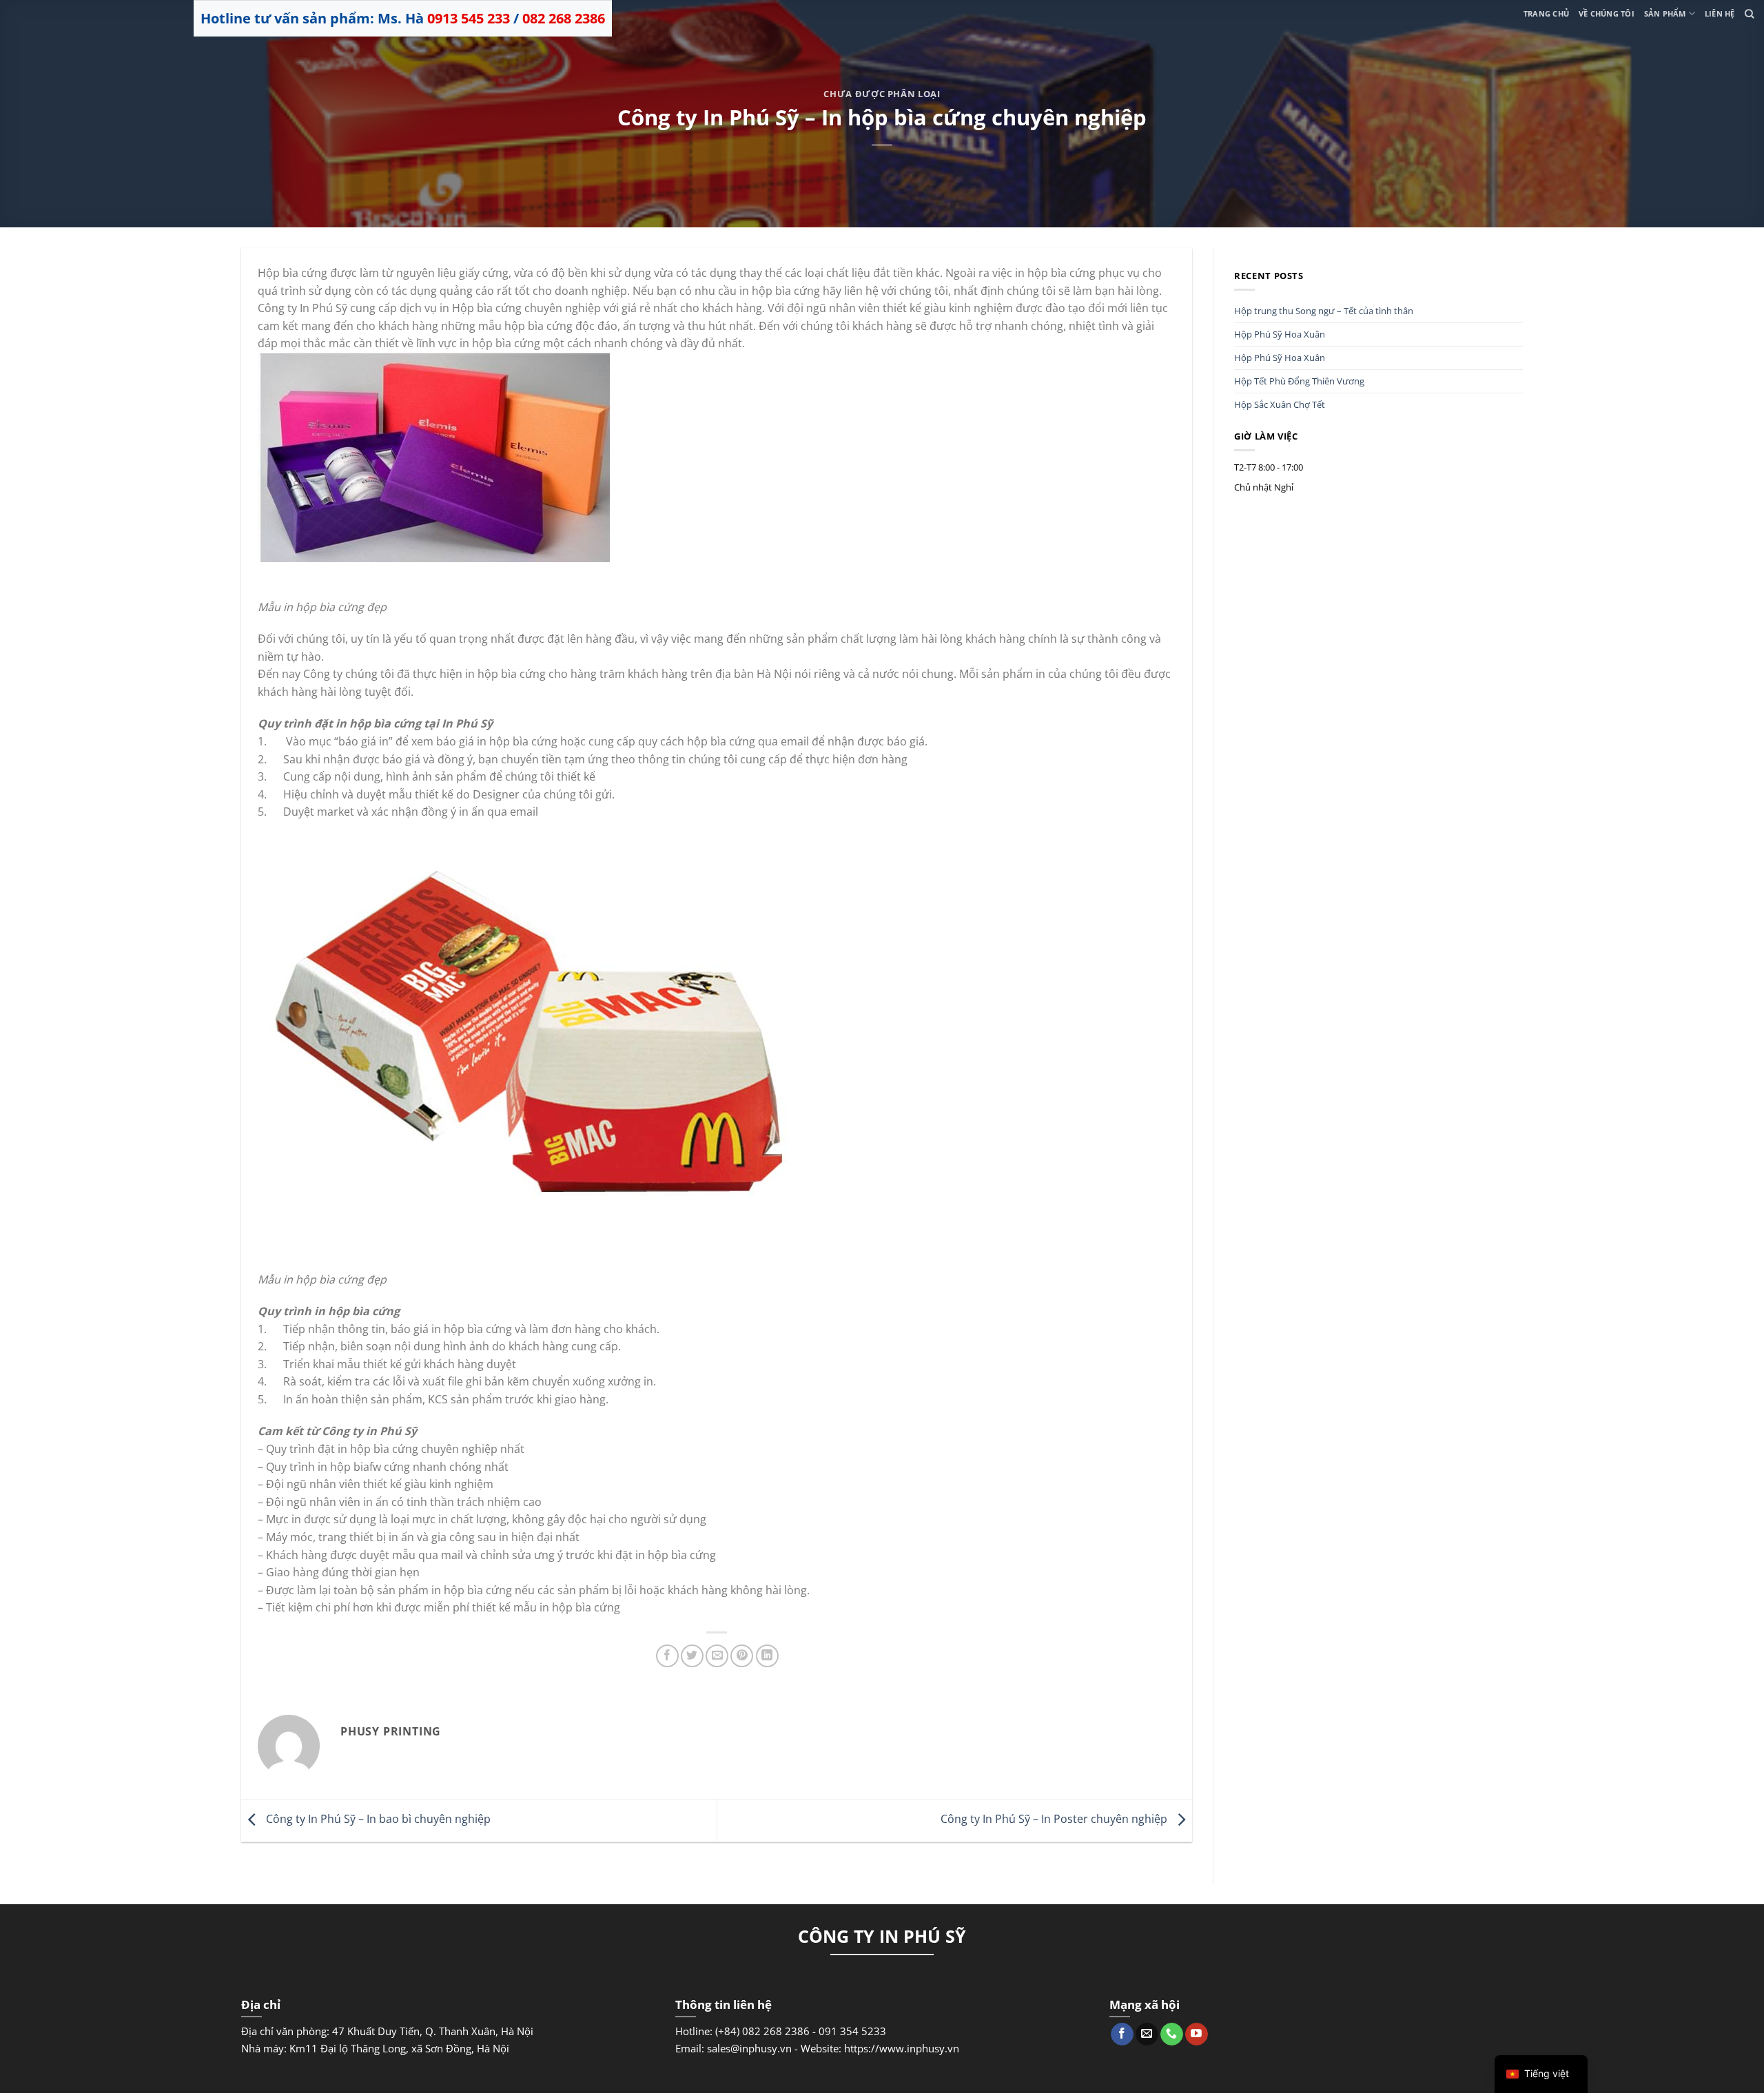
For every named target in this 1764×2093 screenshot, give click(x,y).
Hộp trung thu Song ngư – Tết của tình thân (1324, 311)
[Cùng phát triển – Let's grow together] (79, 10)
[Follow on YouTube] (1197, 2034)
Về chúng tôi (1607, 13)
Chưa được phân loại (882, 94)
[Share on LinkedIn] (767, 1656)
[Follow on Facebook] (1122, 2034)
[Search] (1749, 14)
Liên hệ (1720, 13)
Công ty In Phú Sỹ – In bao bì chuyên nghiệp (377, 1819)
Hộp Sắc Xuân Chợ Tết (1280, 404)
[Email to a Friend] (717, 1656)
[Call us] (1172, 2034)
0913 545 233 (469, 18)
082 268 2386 (564, 18)
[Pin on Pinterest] (742, 1656)
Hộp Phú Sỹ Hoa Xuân (1280, 334)
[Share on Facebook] (667, 1656)
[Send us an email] (1147, 2034)
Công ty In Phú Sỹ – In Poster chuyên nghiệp (1055, 1819)
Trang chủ (1546, 13)
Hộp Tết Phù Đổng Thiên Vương (1299, 381)
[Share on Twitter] (692, 1656)
